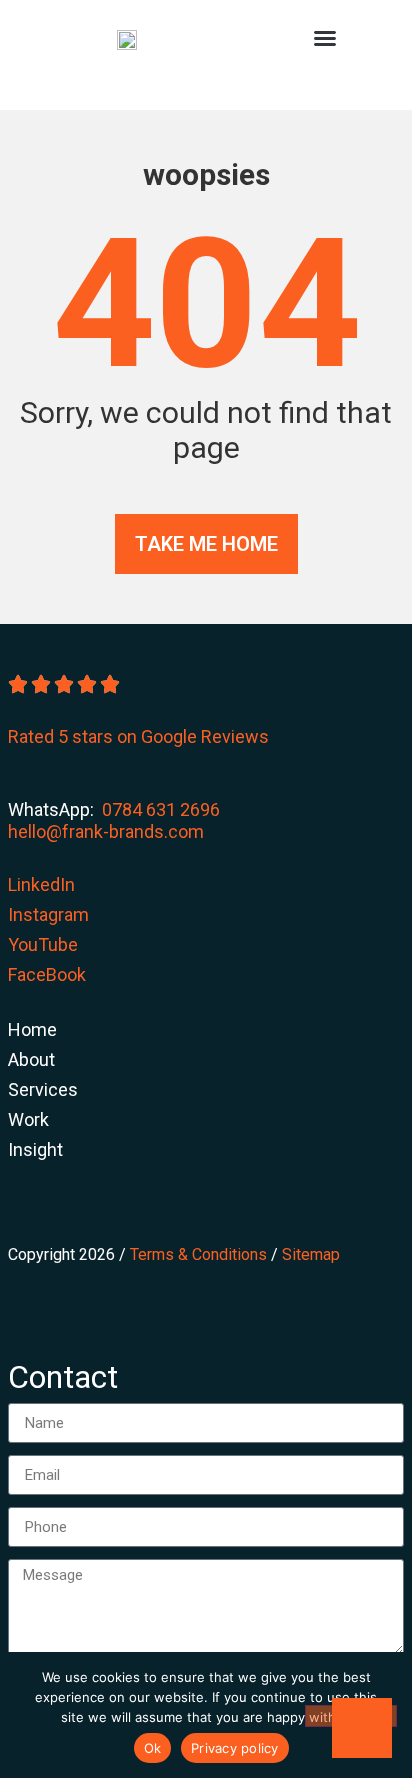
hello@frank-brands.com (106, 831)
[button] (325, 38)
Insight (35, 1149)
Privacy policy (235, 1748)
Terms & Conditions (198, 1254)
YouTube (43, 944)
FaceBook (47, 974)
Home (32, 1029)
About (31, 1059)
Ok (153, 1748)
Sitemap (311, 1254)
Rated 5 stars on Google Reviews (138, 736)
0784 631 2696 (161, 809)
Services (43, 1089)
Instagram (48, 914)
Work (28, 1119)
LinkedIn (41, 884)
